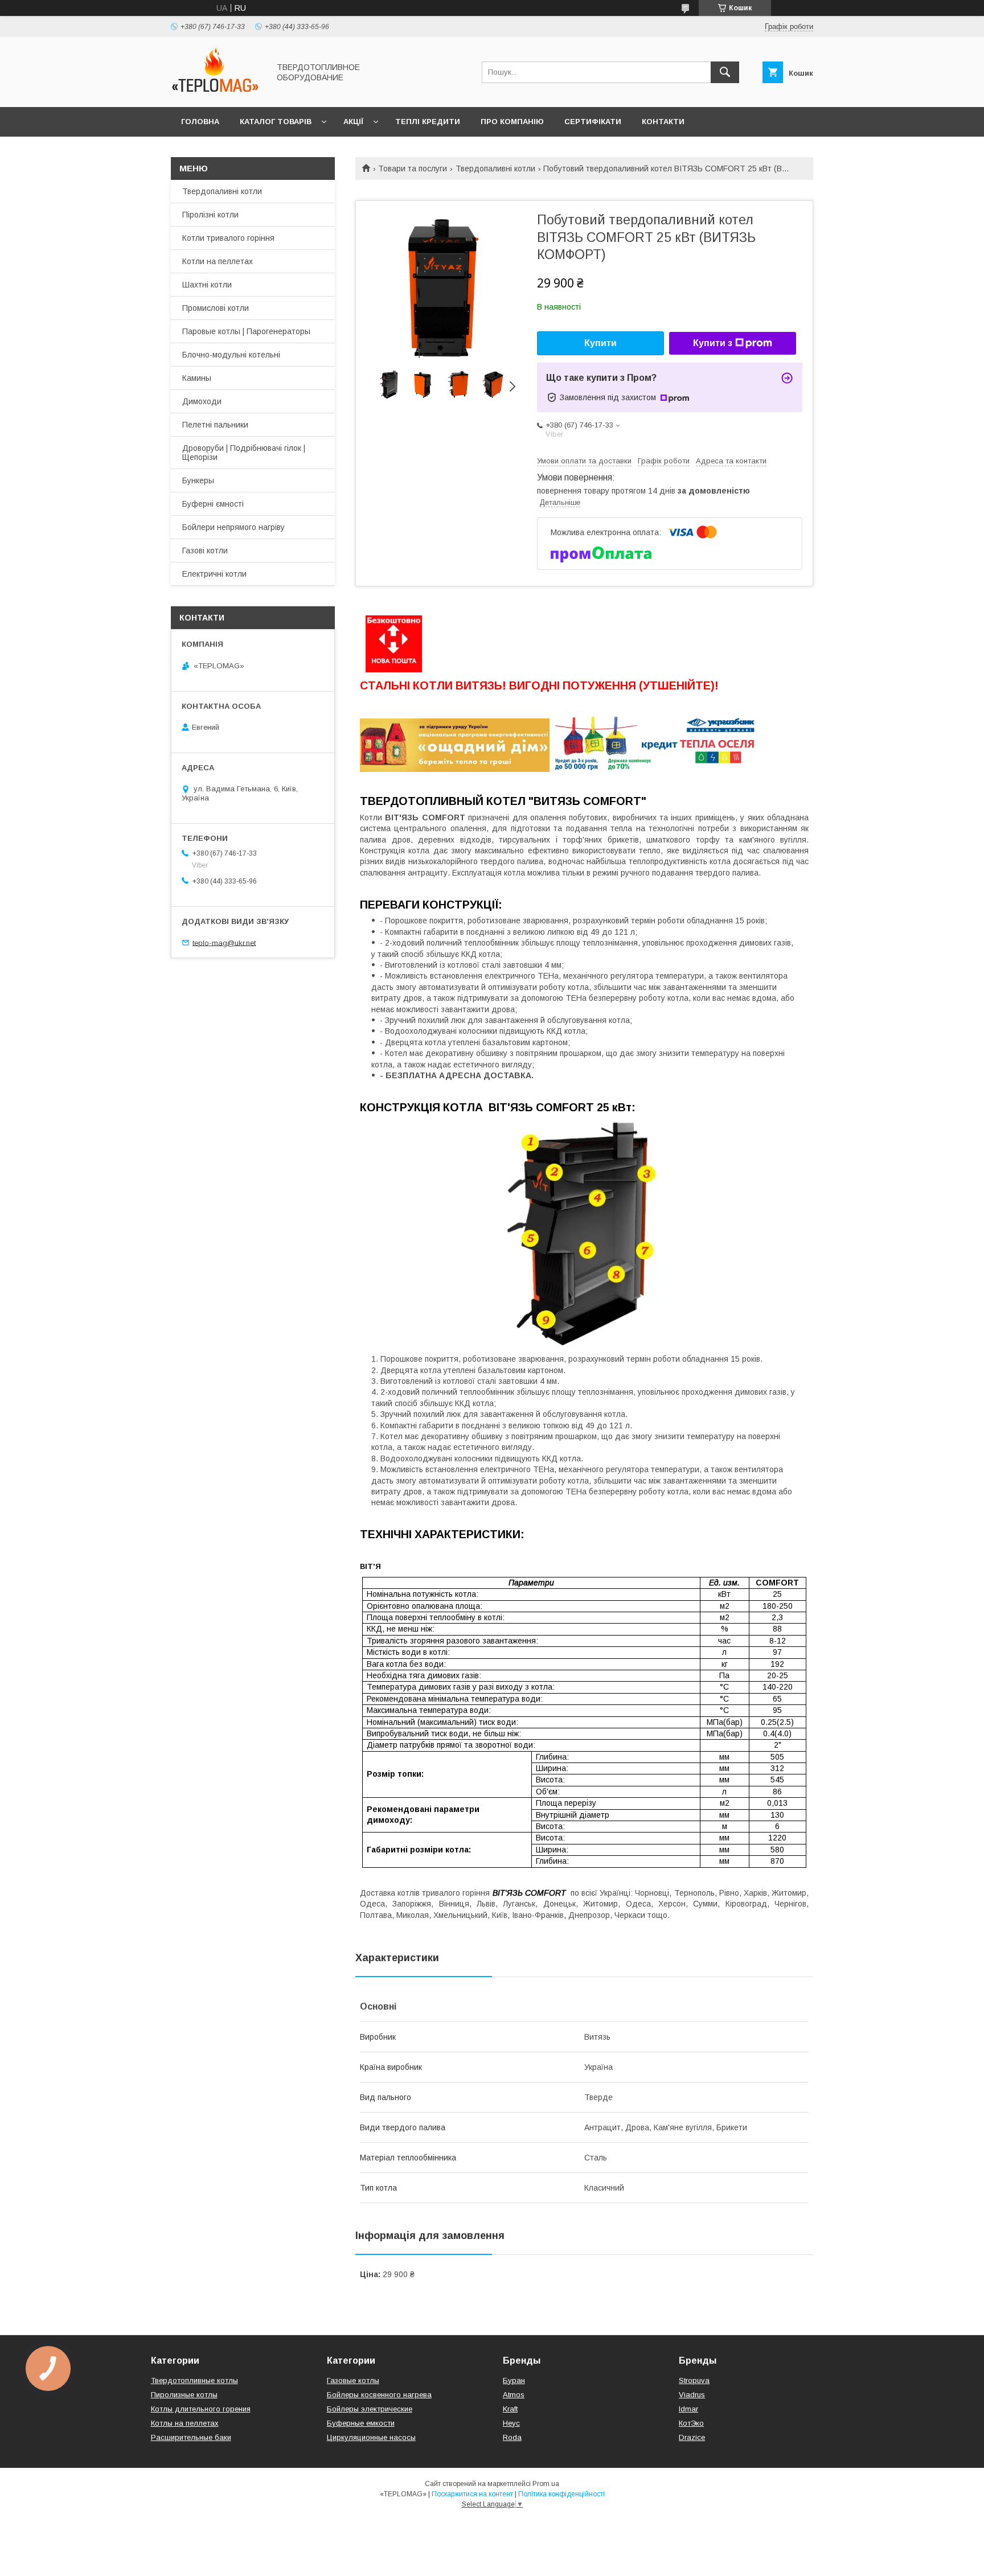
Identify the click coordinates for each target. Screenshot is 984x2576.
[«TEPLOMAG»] (217, 92)
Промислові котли (216, 308)
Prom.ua (546, 2484)
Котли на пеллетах (218, 261)
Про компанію (512, 122)
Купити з (713, 343)
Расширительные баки (191, 2437)
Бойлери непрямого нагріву (233, 527)
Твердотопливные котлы (194, 2380)
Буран (514, 2380)
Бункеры (198, 480)
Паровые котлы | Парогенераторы (246, 331)
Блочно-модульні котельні (231, 355)
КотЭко (691, 2423)
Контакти (663, 122)
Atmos (514, 2395)
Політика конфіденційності (561, 2494)
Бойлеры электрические (370, 2409)
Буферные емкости (361, 2423)
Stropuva (694, 2380)
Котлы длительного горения (201, 2409)
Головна (200, 122)
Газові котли (205, 550)
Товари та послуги (413, 169)
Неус (511, 2423)
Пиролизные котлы (184, 2395)
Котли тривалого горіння (228, 238)
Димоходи (202, 401)
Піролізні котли (210, 215)
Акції (353, 122)
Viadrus (692, 2395)
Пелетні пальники (215, 425)
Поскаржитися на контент (472, 2494)
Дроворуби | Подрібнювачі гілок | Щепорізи (244, 453)
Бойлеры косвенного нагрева (379, 2395)
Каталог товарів (276, 122)
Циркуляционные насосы (371, 2437)
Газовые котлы (353, 2380)
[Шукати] (725, 72)
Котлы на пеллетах (185, 2423)
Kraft (510, 2409)
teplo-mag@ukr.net (224, 942)
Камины (197, 378)
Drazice (692, 2437)
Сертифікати (593, 122)
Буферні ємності (213, 504)
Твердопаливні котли (495, 169)
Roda (512, 2437)
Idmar (688, 2409)
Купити (600, 343)
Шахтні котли (207, 285)
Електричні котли (214, 574)
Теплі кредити (428, 122)
